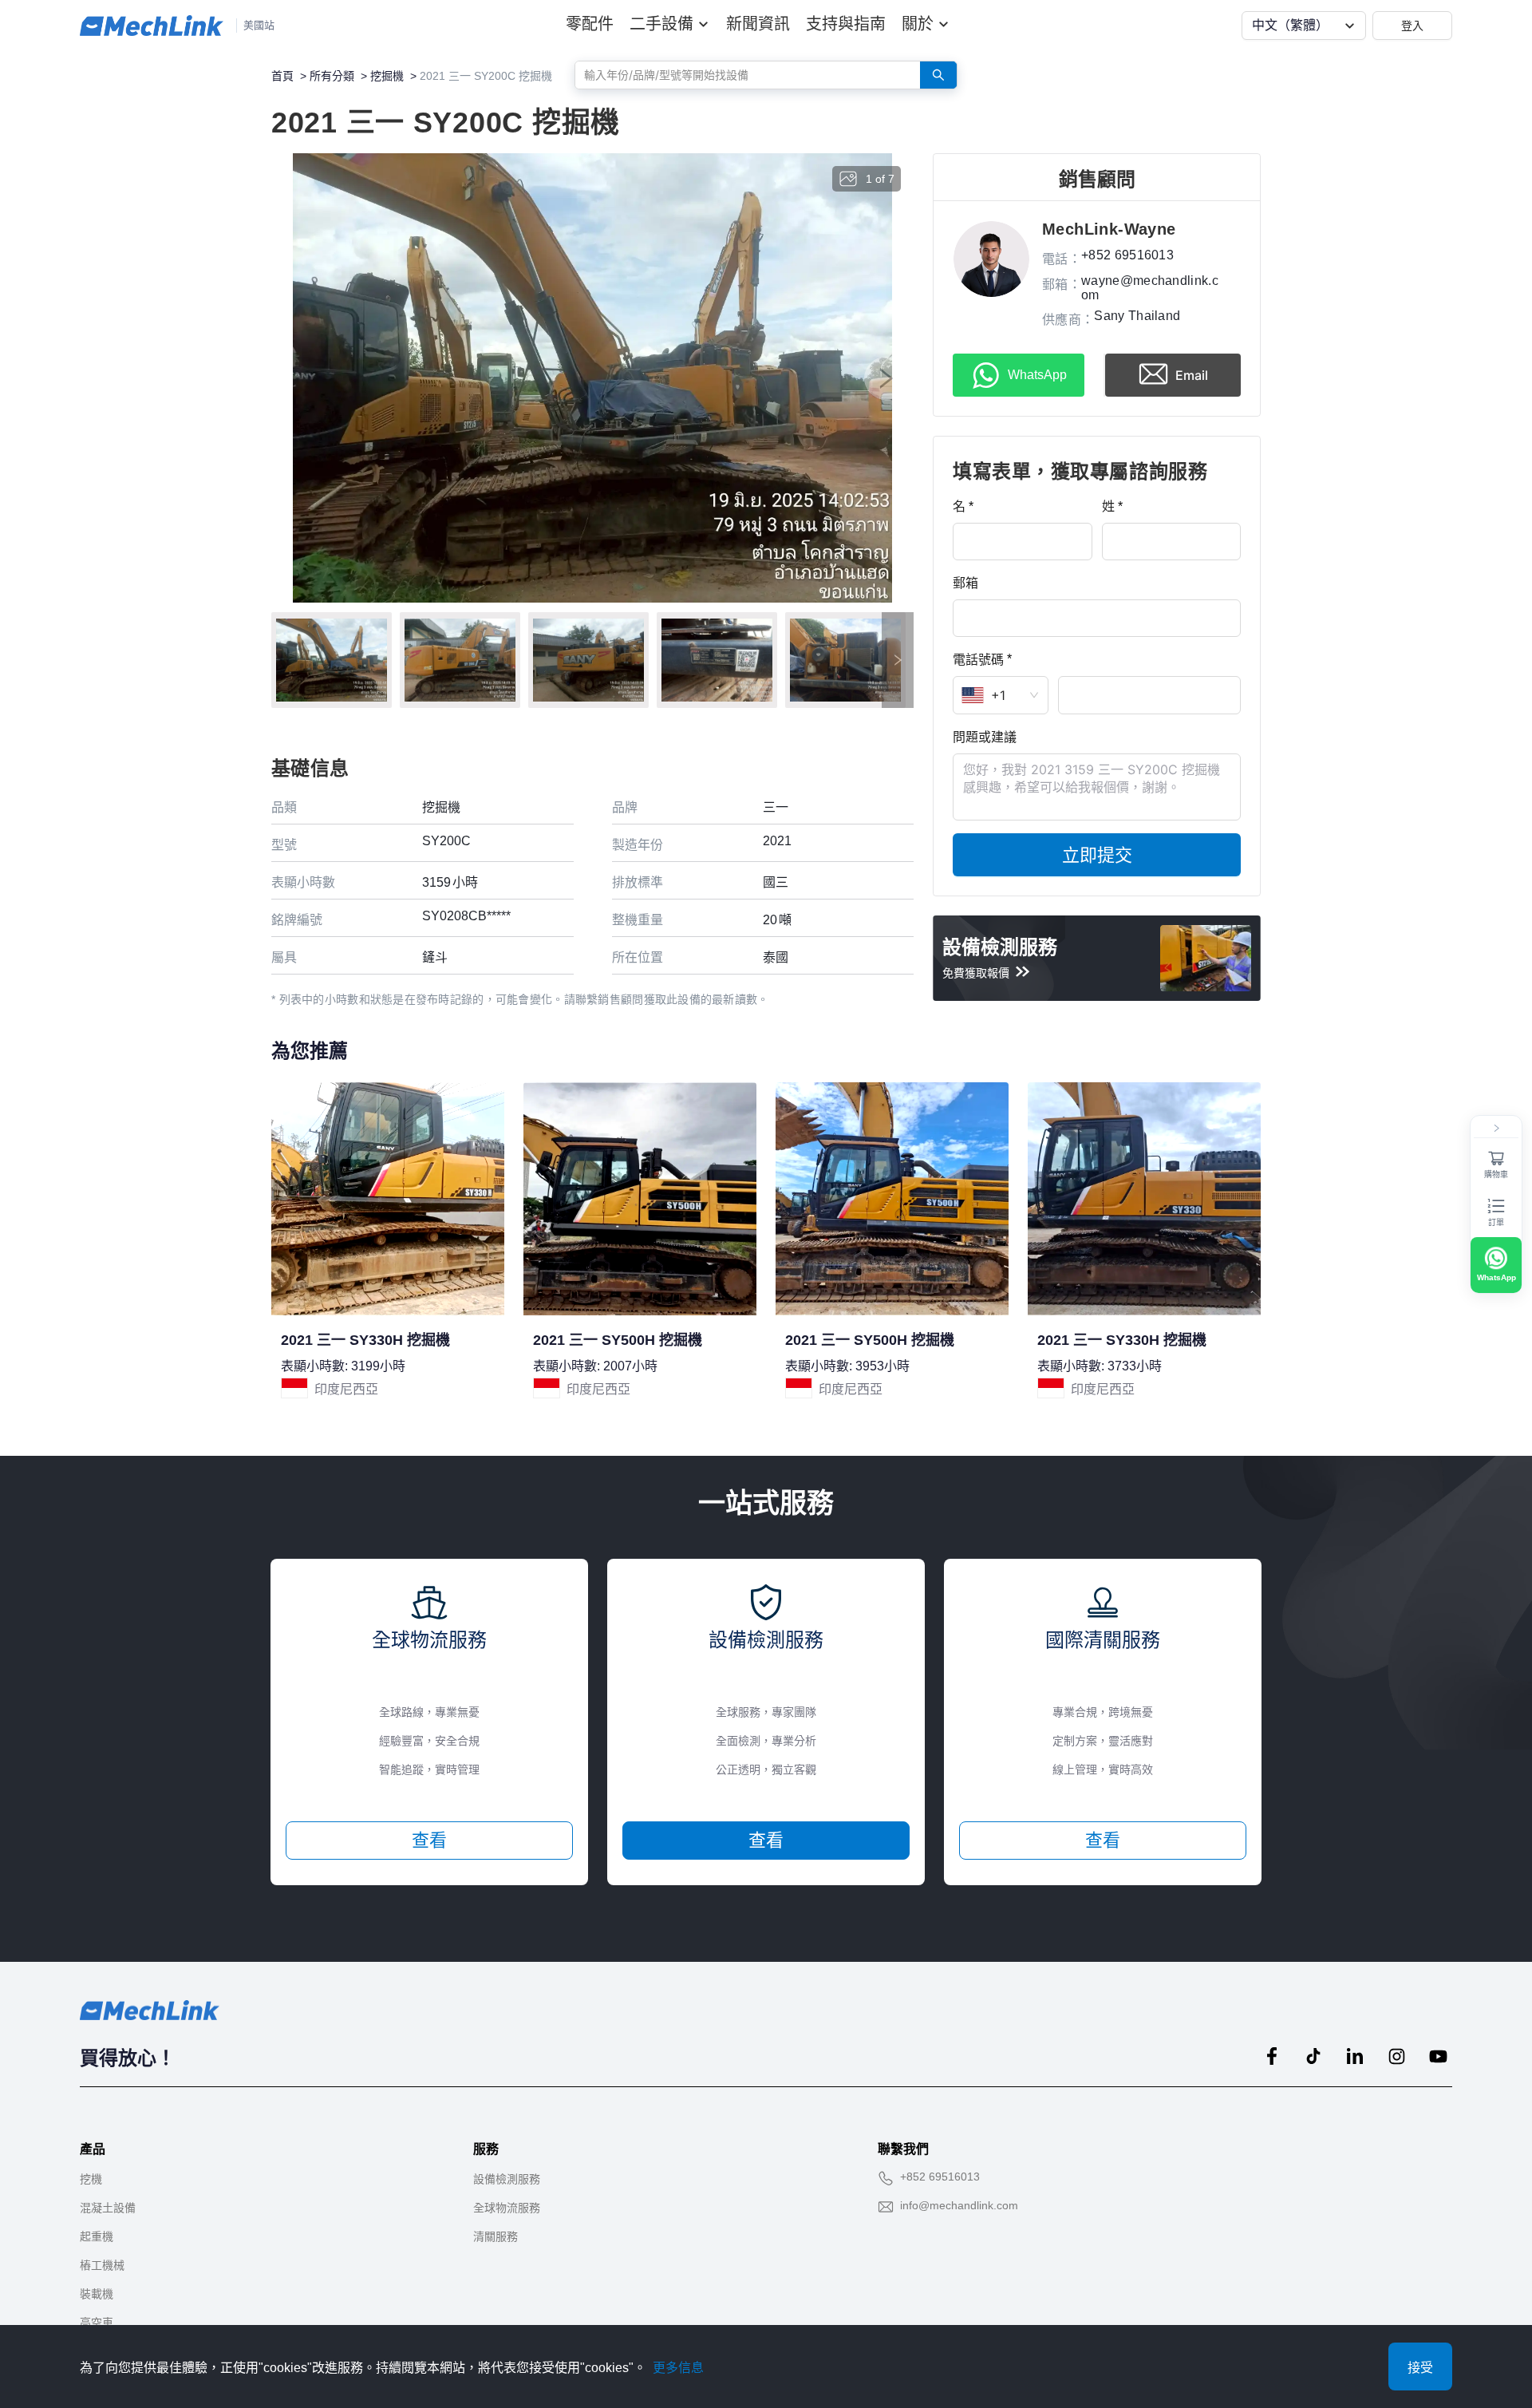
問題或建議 (985, 737)
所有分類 (332, 76)
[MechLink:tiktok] (1313, 2056)
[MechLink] (152, 26)
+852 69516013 (940, 2177)
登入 (1412, 25)
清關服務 (496, 2236)
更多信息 (678, 2368)
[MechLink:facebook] (1272, 2056)
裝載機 (97, 2294)
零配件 (590, 24)
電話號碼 (978, 659)
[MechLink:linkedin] (1355, 2056)
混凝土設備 (108, 2208)
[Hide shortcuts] (1496, 1129)
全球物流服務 (507, 2208)
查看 (429, 1840)
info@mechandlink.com (959, 2205)
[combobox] (742, 74)
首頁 (282, 76)
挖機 (91, 2179)
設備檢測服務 (507, 2179)
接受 (1420, 2368)
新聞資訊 (758, 24)
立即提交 (1097, 855)
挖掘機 (387, 76)
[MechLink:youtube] (1438, 2056)
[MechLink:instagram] (1396, 2056)
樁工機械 (102, 2265)
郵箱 (965, 583)
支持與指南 (846, 24)
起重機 (97, 2236)
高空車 (97, 2323)
